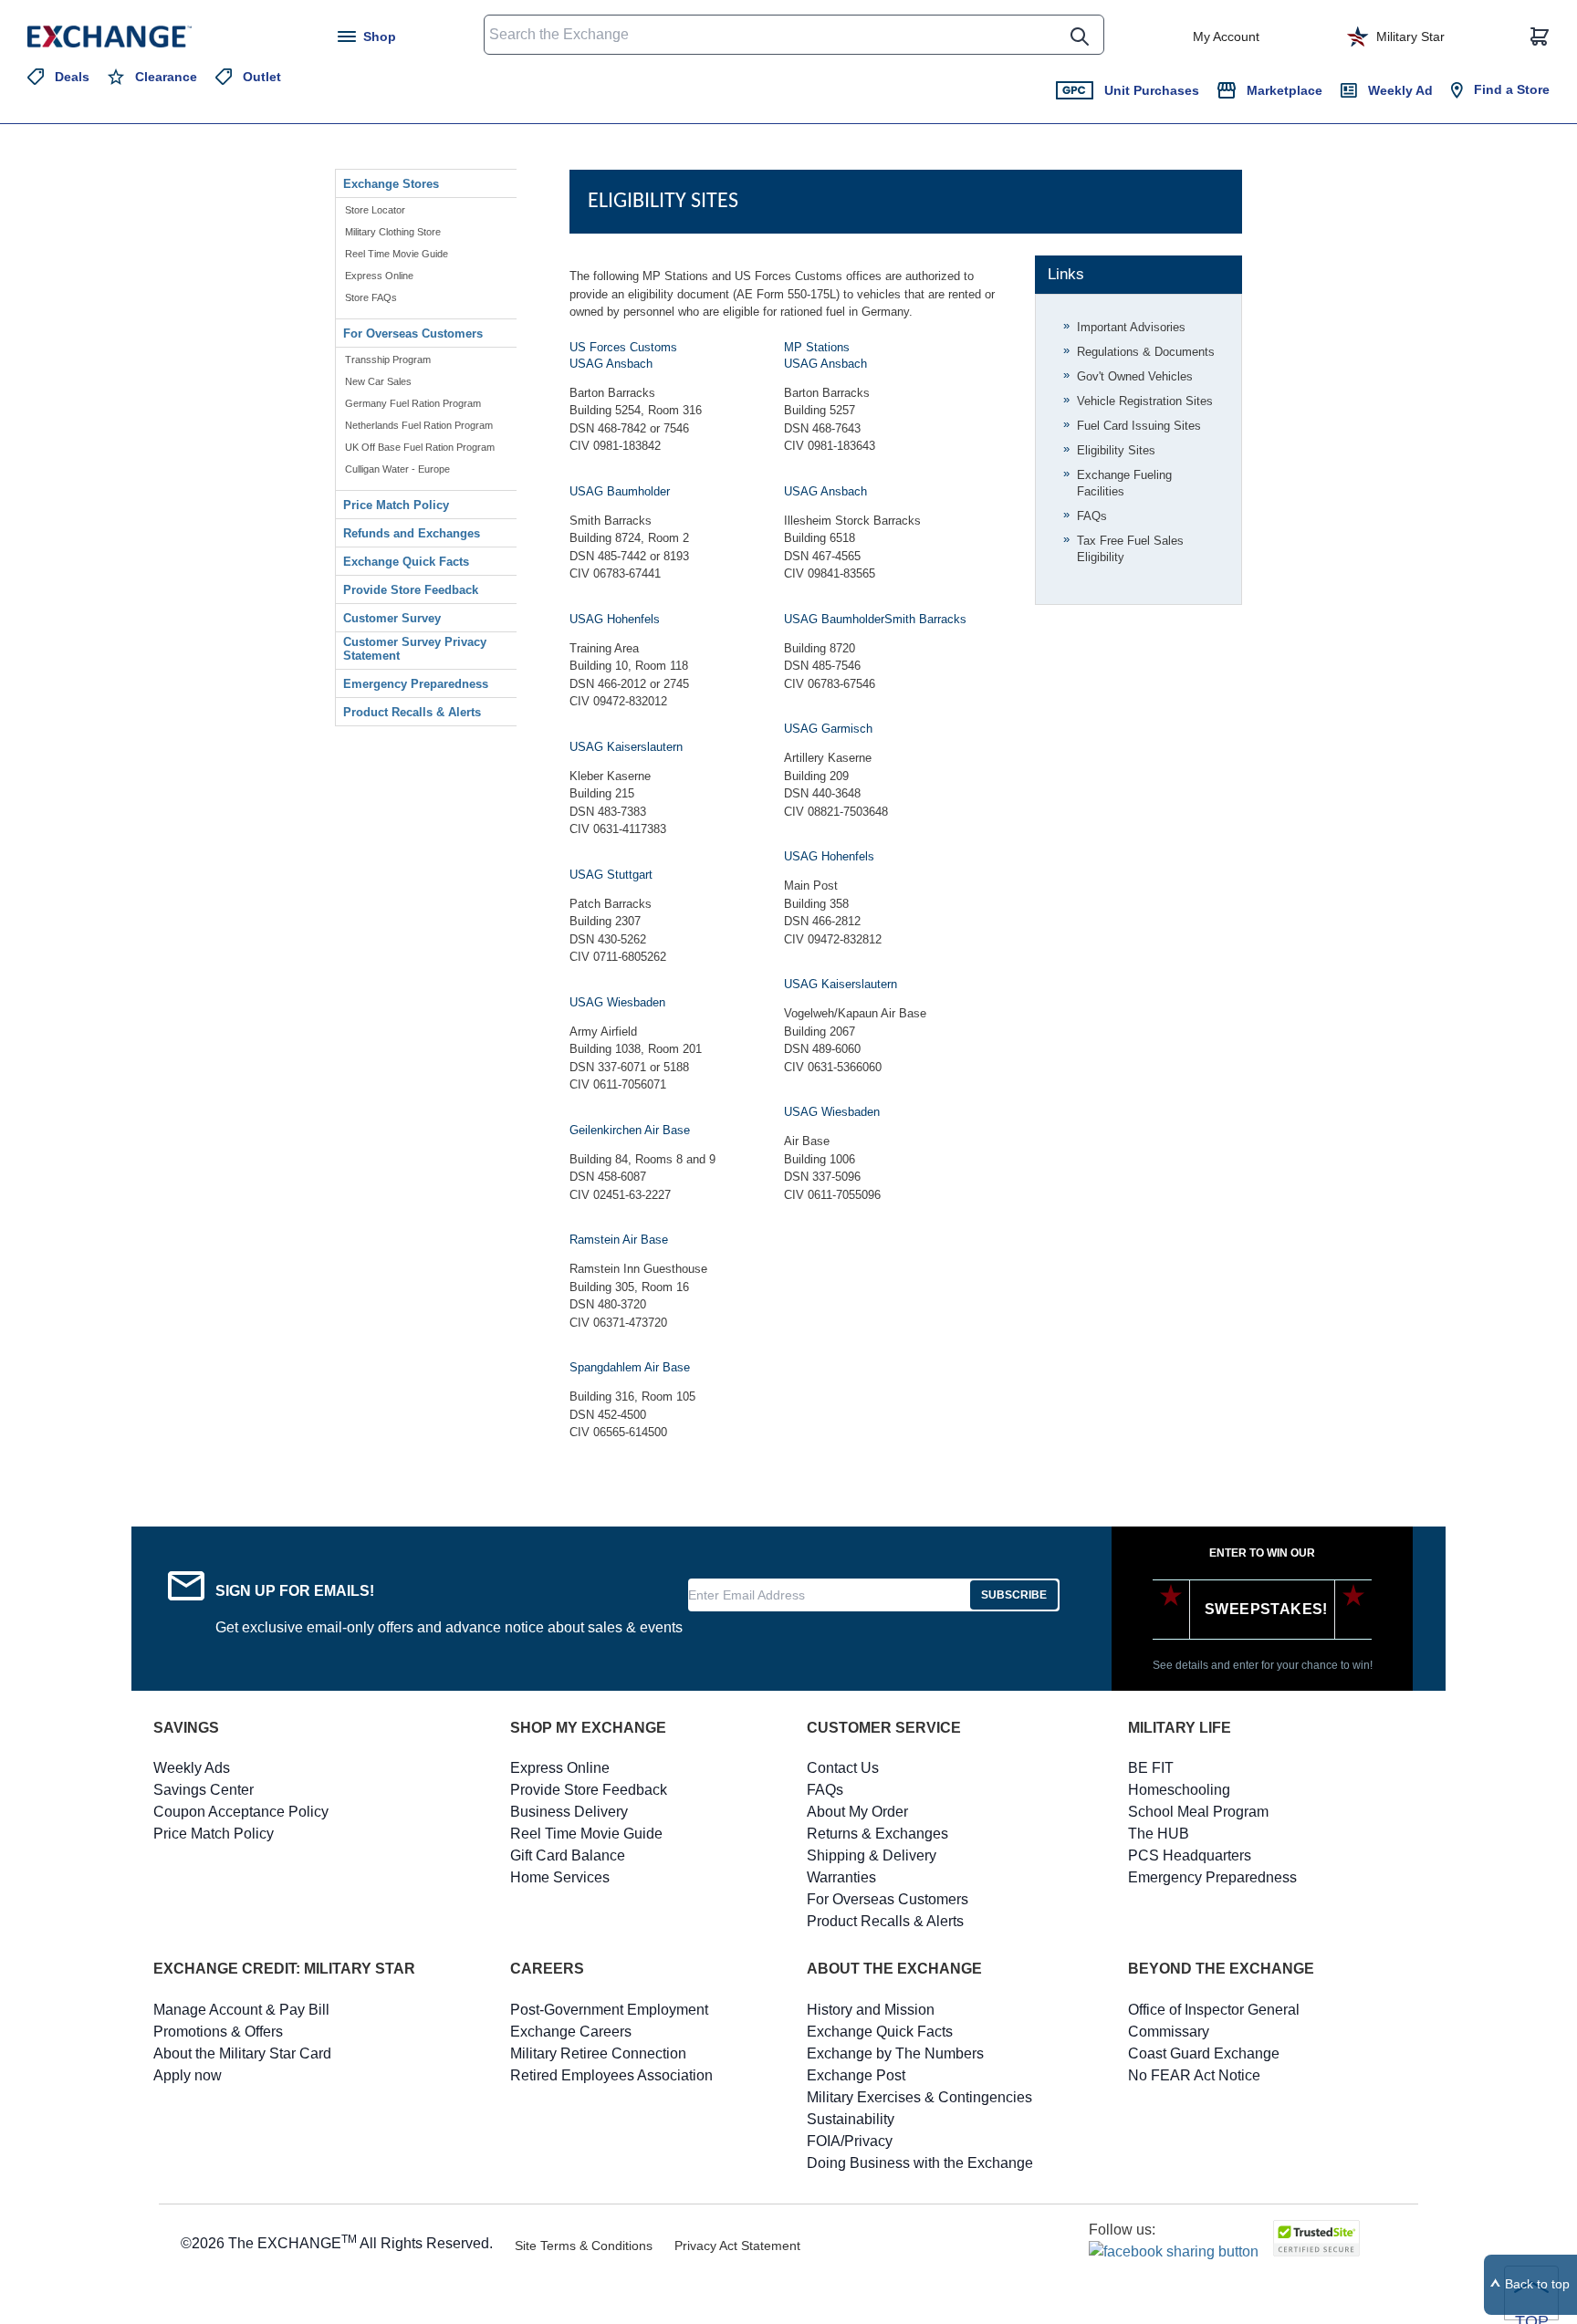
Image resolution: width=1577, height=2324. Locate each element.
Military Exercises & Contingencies (919, 2097)
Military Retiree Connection (598, 2053)
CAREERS (547, 1969)
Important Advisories (1131, 327)
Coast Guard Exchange (1204, 2053)
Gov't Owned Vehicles (1135, 376)
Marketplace (1285, 90)
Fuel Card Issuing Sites (1139, 426)
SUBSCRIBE (1014, 1595)
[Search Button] (1080, 36)
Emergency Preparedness (416, 684)
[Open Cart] (1540, 36)
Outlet (262, 77)
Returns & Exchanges (877, 1834)
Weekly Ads (192, 1768)
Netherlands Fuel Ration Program (419, 425)
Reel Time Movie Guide (397, 254)
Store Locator (375, 210)
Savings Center (204, 1790)
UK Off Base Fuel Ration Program (420, 447)
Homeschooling (1179, 1790)
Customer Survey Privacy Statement (415, 649)
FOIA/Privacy (850, 2141)
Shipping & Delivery (872, 1855)
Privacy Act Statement (737, 2246)
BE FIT (1151, 1768)
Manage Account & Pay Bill (241, 2010)
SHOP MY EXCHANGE (588, 1728)
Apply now (188, 2075)
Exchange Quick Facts (406, 562)
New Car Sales (378, 381)
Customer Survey (392, 618)
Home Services (560, 1877)
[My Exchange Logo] (144, 36)
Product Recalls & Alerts (412, 712)
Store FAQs (371, 297)
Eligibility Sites (1116, 450)
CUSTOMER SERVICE (884, 1728)
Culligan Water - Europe (397, 469)
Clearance (166, 77)
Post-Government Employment (609, 2010)
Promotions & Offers (218, 2032)
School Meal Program (1198, 1812)
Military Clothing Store (393, 232)
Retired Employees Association (611, 2075)
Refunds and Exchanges (412, 533)
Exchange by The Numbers (895, 2053)
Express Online (379, 276)
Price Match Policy (396, 505)
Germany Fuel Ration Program (413, 403)
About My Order (857, 1812)
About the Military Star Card (242, 2053)
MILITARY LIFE (1180, 1728)
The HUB (1159, 1834)
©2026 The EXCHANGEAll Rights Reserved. (337, 2242)
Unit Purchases (1152, 90)
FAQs (1092, 516)
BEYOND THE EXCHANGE (1221, 1969)
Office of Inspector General (1214, 2010)
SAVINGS (186, 1728)
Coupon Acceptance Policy (241, 1812)
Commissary (1169, 2032)
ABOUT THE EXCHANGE (894, 1969)
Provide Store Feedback (411, 590)
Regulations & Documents (1146, 352)
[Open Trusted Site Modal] (1316, 2238)
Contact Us (843, 1768)
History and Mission (871, 2010)
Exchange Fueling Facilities (1124, 483)
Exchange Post (856, 2075)
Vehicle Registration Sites (1145, 401)
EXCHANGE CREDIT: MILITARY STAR (284, 1969)
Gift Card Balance (568, 1855)
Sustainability (851, 2119)
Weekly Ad (1400, 90)
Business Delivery (569, 1812)
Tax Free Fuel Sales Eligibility (1130, 549)
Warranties (841, 1877)
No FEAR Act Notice (1194, 2075)
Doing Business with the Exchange (920, 2163)
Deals (72, 77)
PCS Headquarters (1190, 1855)
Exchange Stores (391, 184)
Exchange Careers (571, 2032)
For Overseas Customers (413, 333)
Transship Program (388, 360)
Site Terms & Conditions (584, 2246)
